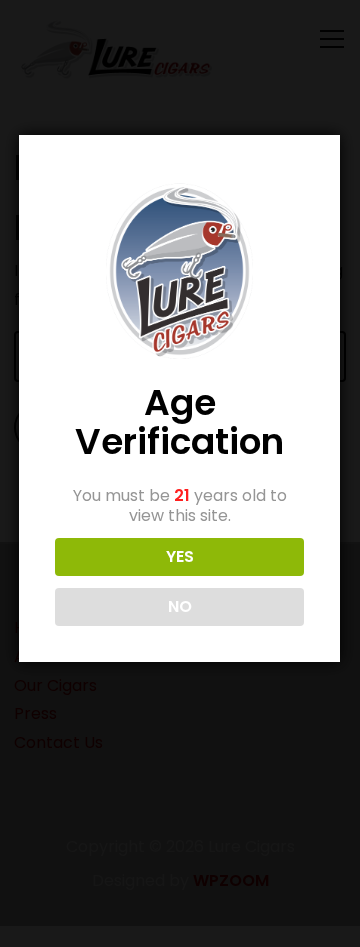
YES (180, 556)
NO (180, 606)
